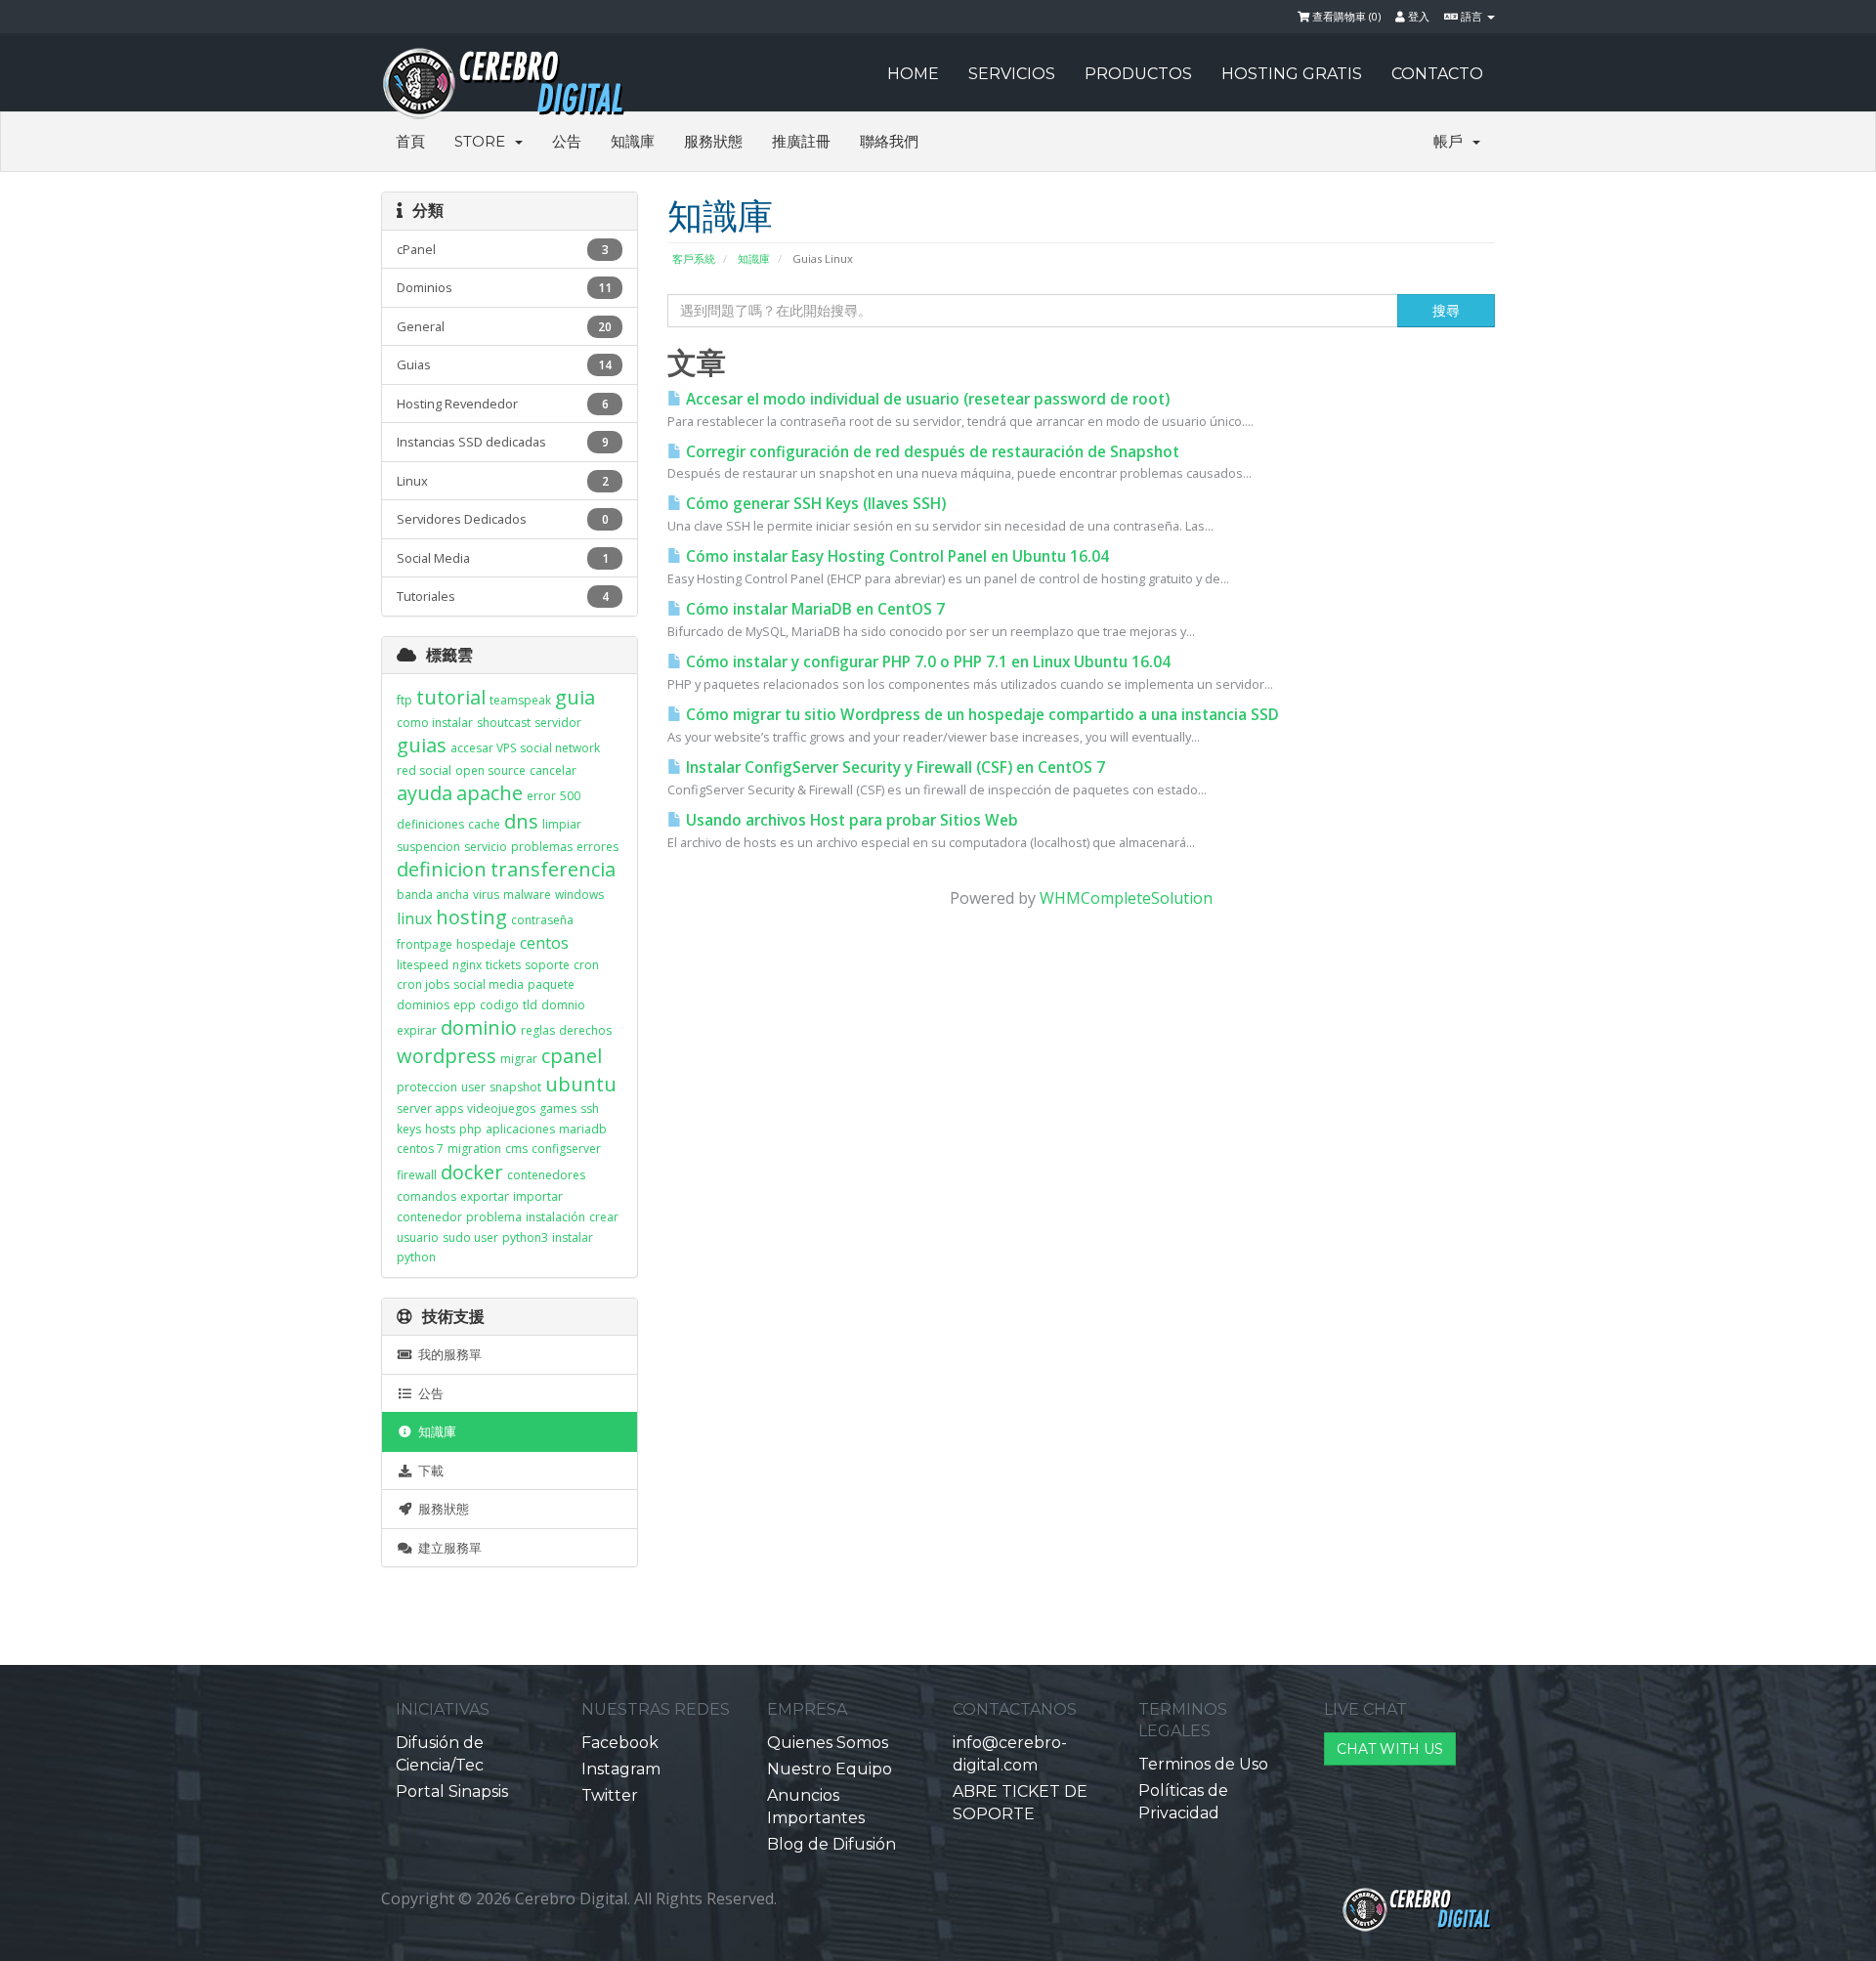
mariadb (583, 1129)
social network (560, 748)
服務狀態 (713, 141)
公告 (567, 141)
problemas (542, 847)
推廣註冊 (801, 141)
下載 (428, 1471)
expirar (417, 1030)
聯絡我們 (889, 141)
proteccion (427, 1087)
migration (474, 1149)
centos (544, 943)
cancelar (553, 770)
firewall (417, 1175)
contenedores (546, 1175)
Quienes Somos (828, 1743)
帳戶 (1452, 141)
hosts (440, 1129)
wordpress (447, 1056)
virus (486, 895)
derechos (585, 1030)
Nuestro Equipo (830, 1769)
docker (472, 1172)
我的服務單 (447, 1354)
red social (424, 770)
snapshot (515, 1087)
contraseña (542, 920)
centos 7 (420, 1149)
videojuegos (501, 1108)
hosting (471, 917)
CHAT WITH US (1390, 1749)
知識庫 (633, 141)
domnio (563, 1005)
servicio (486, 847)
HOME (913, 74)
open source (490, 770)
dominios (423, 1005)
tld (530, 1005)
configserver (566, 1149)
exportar (485, 1196)
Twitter (610, 1795)
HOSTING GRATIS (1292, 74)
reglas (538, 1030)
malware (527, 895)
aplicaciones (520, 1129)
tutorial (451, 697)
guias (422, 745)
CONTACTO (1437, 74)
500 (570, 796)
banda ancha (433, 895)
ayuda (425, 793)
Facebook (620, 1743)
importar (538, 1196)
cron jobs (423, 984)
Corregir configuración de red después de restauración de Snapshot (931, 452)
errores (597, 847)
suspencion (428, 847)
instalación (555, 1217)
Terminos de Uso (1203, 1764)
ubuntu (581, 1084)
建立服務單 (447, 1548)
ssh (590, 1108)
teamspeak (520, 700)
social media (489, 984)
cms (516, 1149)
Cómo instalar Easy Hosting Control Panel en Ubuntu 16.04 (895, 556)
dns (521, 821)
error (541, 796)
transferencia (553, 869)
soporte (547, 965)
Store (484, 141)
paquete (551, 984)
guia (575, 697)
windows (579, 895)
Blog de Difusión (831, 1844)
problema (494, 1217)
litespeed (423, 965)
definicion (442, 869)
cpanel (572, 1056)
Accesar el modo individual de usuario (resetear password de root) (926, 399)
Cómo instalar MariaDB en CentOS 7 (813, 609)
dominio (479, 1027)
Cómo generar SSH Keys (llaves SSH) (814, 504)
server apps (430, 1108)
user (473, 1087)
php (470, 1129)
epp (465, 1005)
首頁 (410, 141)
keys (409, 1129)
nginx (467, 965)
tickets (503, 965)
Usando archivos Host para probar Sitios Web (850, 820)
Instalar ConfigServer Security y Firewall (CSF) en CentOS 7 (894, 767)
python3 (525, 1237)
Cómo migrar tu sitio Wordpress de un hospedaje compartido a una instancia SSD (981, 715)
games (558, 1108)
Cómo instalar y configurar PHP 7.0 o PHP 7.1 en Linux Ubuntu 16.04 (926, 662)
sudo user (470, 1237)
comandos (426, 1196)
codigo (499, 1005)
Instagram (621, 1769)
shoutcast (504, 723)
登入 (1417, 16)
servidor (558, 723)
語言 (1471, 16)
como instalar (435, 723)
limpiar (562, 824)
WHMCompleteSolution (1126, 898)
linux (414, 918)
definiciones (430, 824)
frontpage (425, 944)
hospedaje (486, 944)
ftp (405, 700)
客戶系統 (694, 258)
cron (586, 965)
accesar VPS (483, 748)
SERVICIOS (1012, 74)
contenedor (429, 1217)
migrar (519, 1059)
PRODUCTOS (1138, 74)
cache (484, 824)
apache (490, 793)
